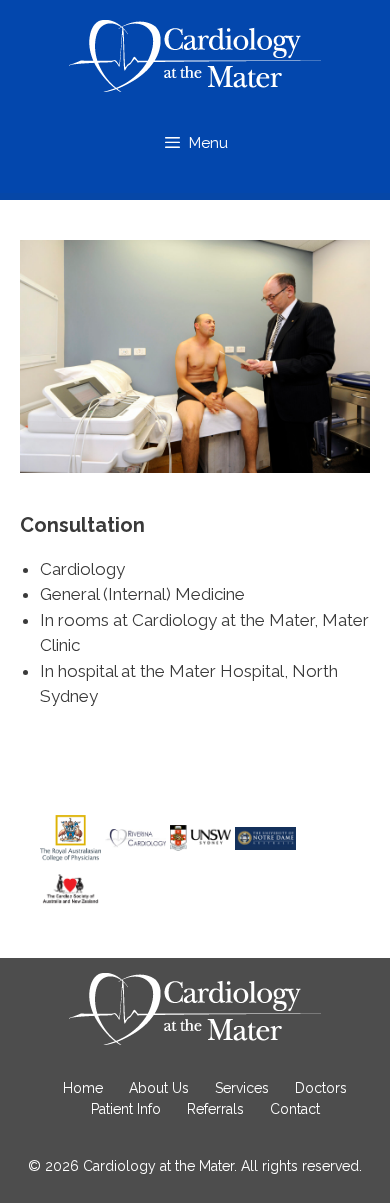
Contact (295, 1109)
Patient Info (126, 1109)
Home (83, 1088)
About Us (159, 1088)
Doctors (321, 1088)
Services (242, 1088)
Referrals (215, 1109)
